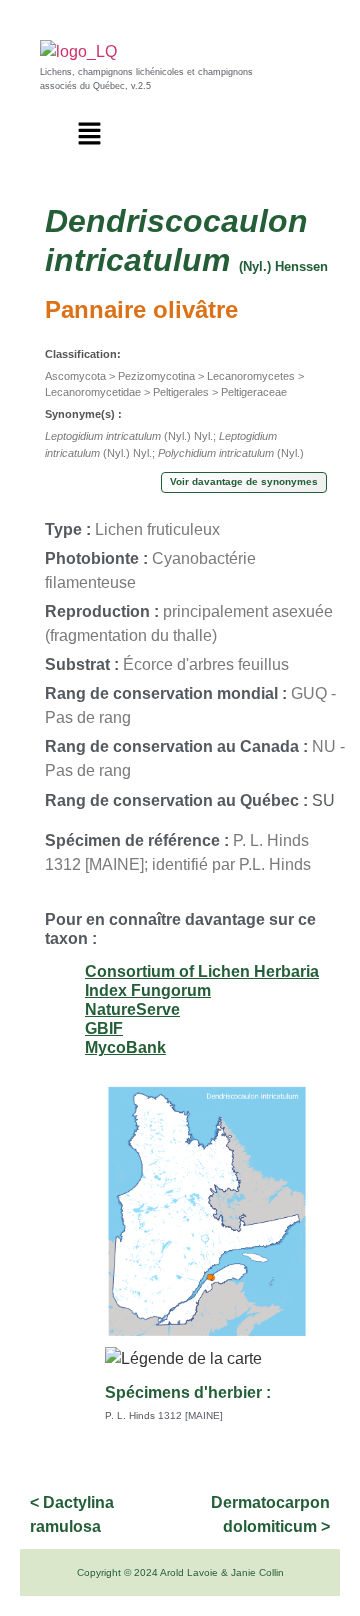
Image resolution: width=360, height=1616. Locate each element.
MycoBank (125, 1047)
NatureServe (132, 1009)
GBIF (104, 1028)
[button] (90, 135)
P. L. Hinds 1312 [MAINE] (164, 1415)
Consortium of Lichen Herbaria (202, 971)
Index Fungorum (148, 990)
